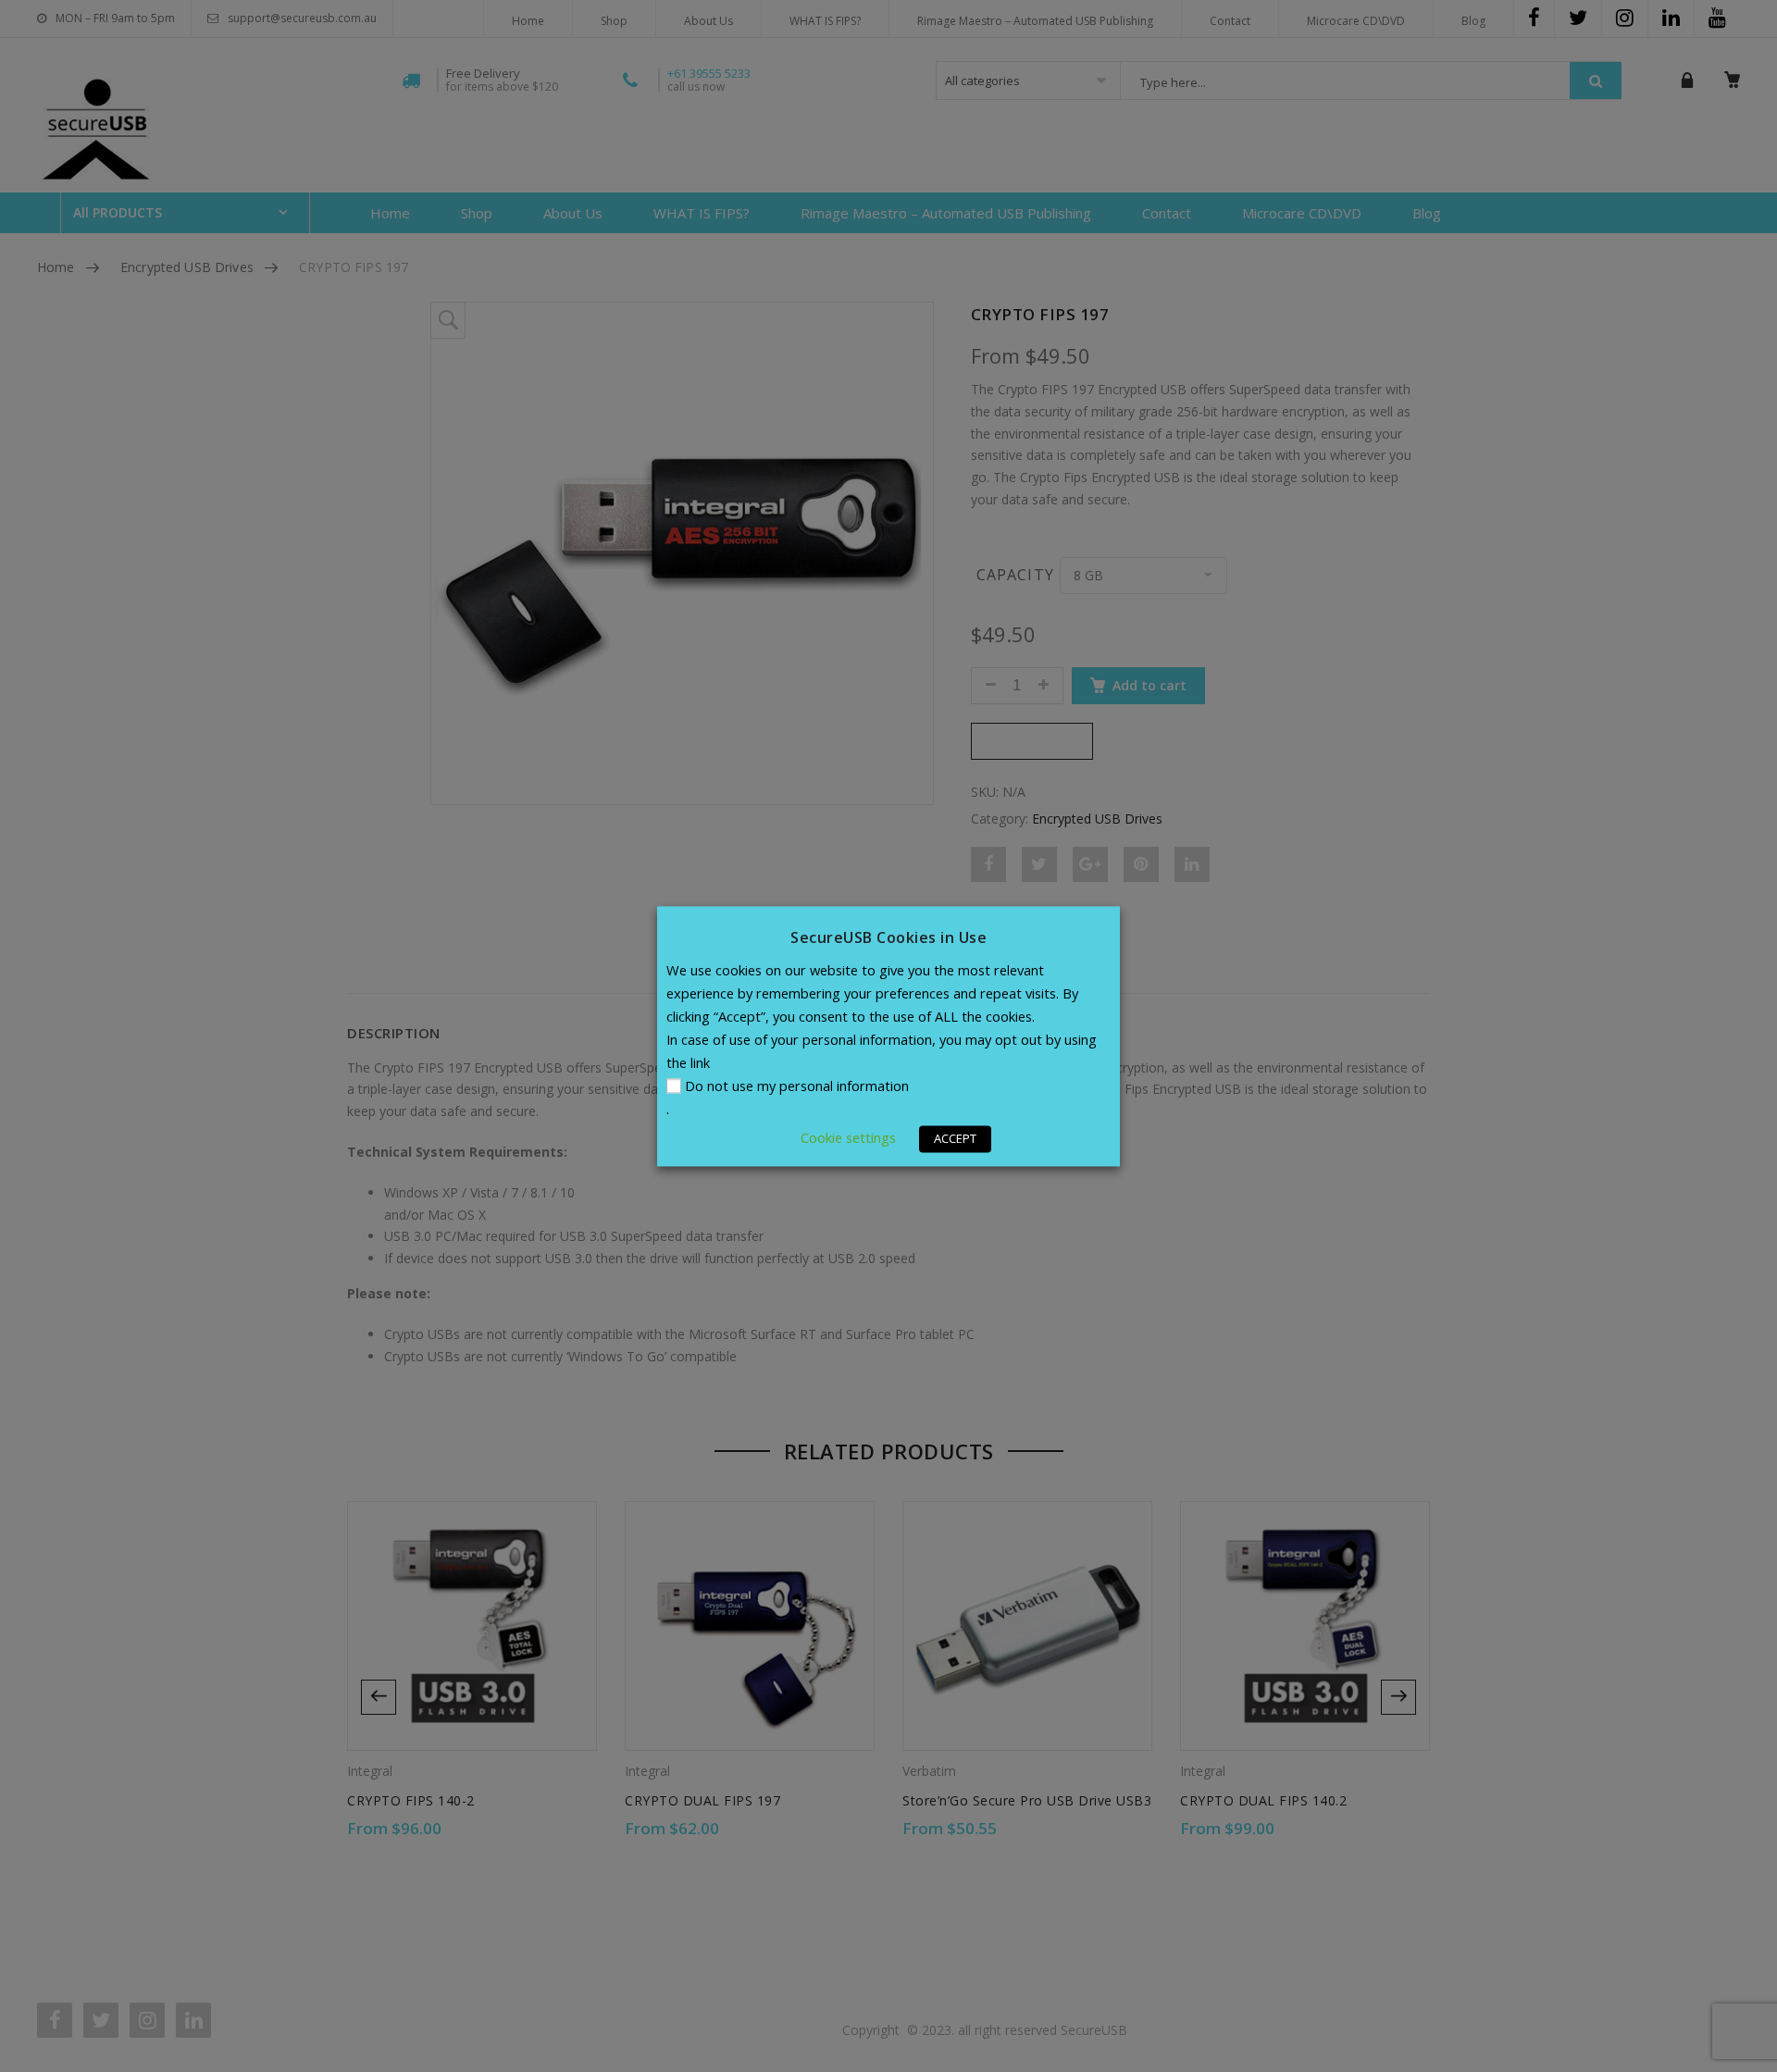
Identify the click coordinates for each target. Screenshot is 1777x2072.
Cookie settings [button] (848, 1137)
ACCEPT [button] (955, 1138)
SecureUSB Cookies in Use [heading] (888, 937)
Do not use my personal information (797, 1086)
